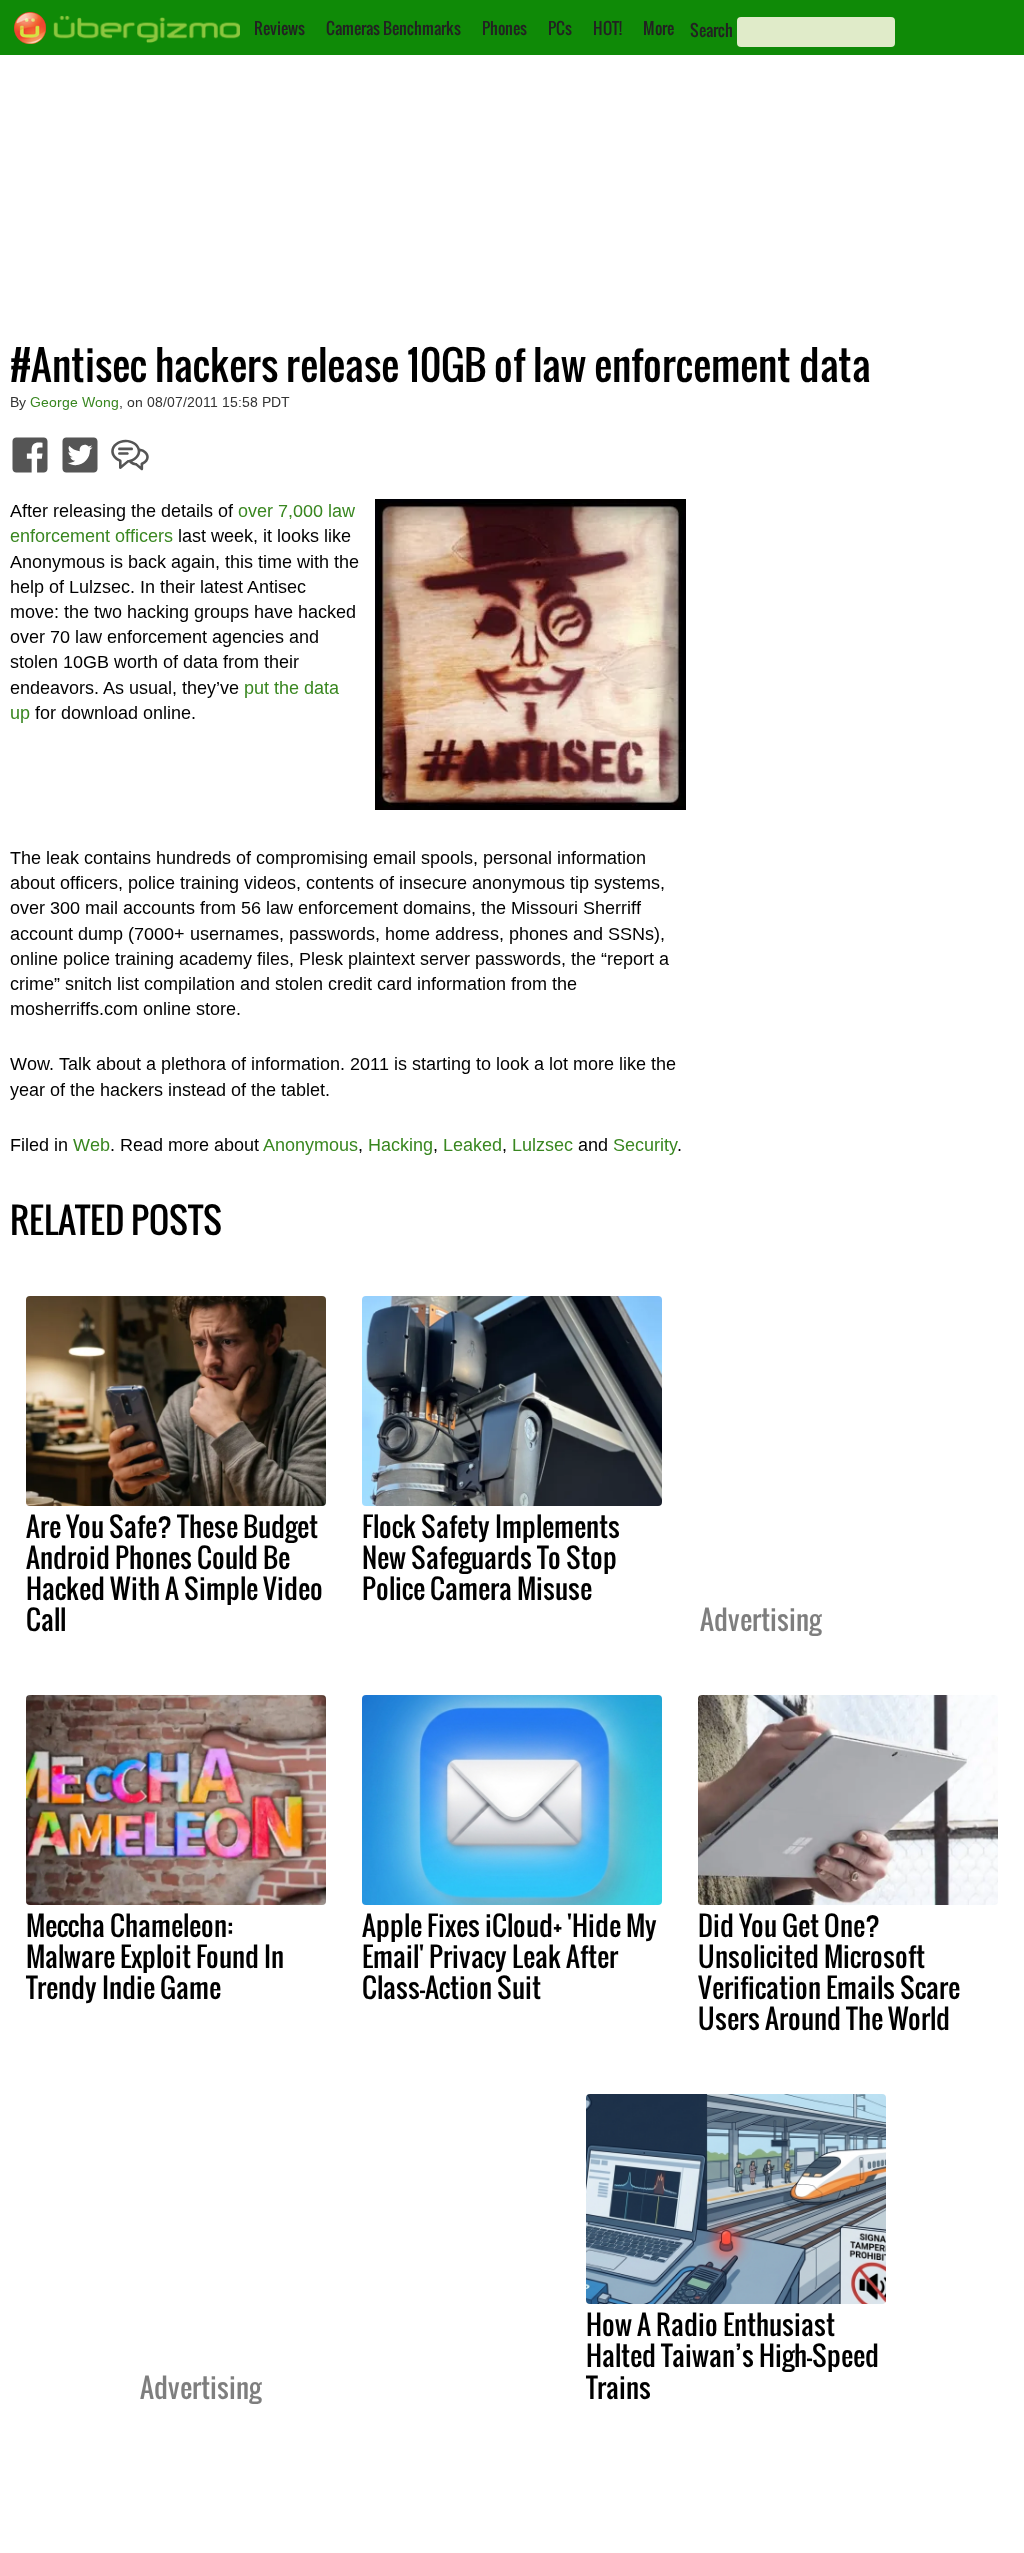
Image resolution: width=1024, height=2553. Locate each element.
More (658, 28)
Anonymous (310, 1145)
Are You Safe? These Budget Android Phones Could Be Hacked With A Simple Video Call (174, 1572)
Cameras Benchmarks (393, 28)
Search (711, 30)
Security (645, 1145)
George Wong (74, 402)
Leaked (472, 1145)
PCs (560, 28)
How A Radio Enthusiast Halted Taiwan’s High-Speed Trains (732, 2355)
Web (91, 1145)
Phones (504, 28)
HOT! (607, 28)
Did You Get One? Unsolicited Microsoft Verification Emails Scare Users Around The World (829, 1971)
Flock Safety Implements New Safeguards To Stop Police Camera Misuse (491, 1557)
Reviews (279, 28)
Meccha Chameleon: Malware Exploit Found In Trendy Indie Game (155, 1956)
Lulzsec (542, 1145)
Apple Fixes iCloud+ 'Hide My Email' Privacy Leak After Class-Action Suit (509, 1956)
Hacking (400, 1145)
